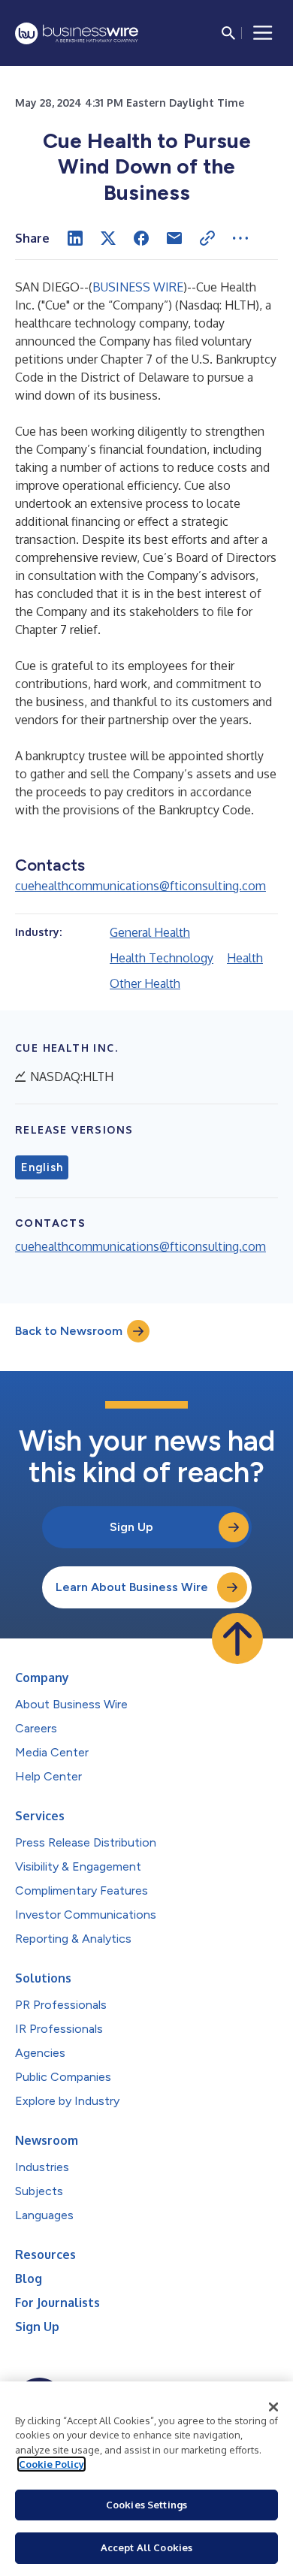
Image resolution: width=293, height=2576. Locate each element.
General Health (150, 932)
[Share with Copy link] (207, 238)
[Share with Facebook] (141, 238)
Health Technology (162, 958)
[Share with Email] (174, 238)
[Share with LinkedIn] (75, 238)
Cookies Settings (146, 2505)
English (42, 1167)
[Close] (273, 2407)
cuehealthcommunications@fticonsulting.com (140, 886)
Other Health (145, 983)
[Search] (228, 33)
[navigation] (263, 33)
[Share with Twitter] (108, 238)
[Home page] (77, 33)
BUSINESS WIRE (138, 287)
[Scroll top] (237, 1638)
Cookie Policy (51, 2464)
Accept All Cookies (146, 2547)
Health (245, 958)
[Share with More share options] (240, 238)
